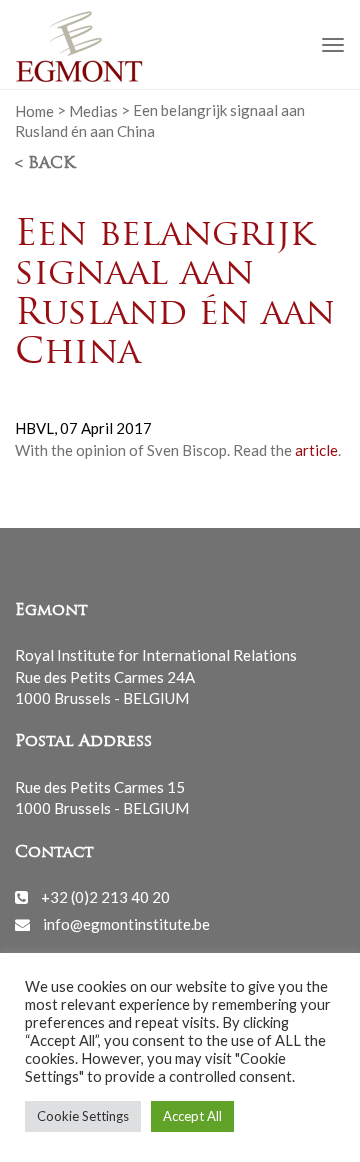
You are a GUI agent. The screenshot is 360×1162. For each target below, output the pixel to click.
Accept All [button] (192, 1116)
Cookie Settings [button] (83, 1116)
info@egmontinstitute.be (126, 924)
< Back (45, 164)
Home (34, 110)
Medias (93, 110)
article (316, 450)
